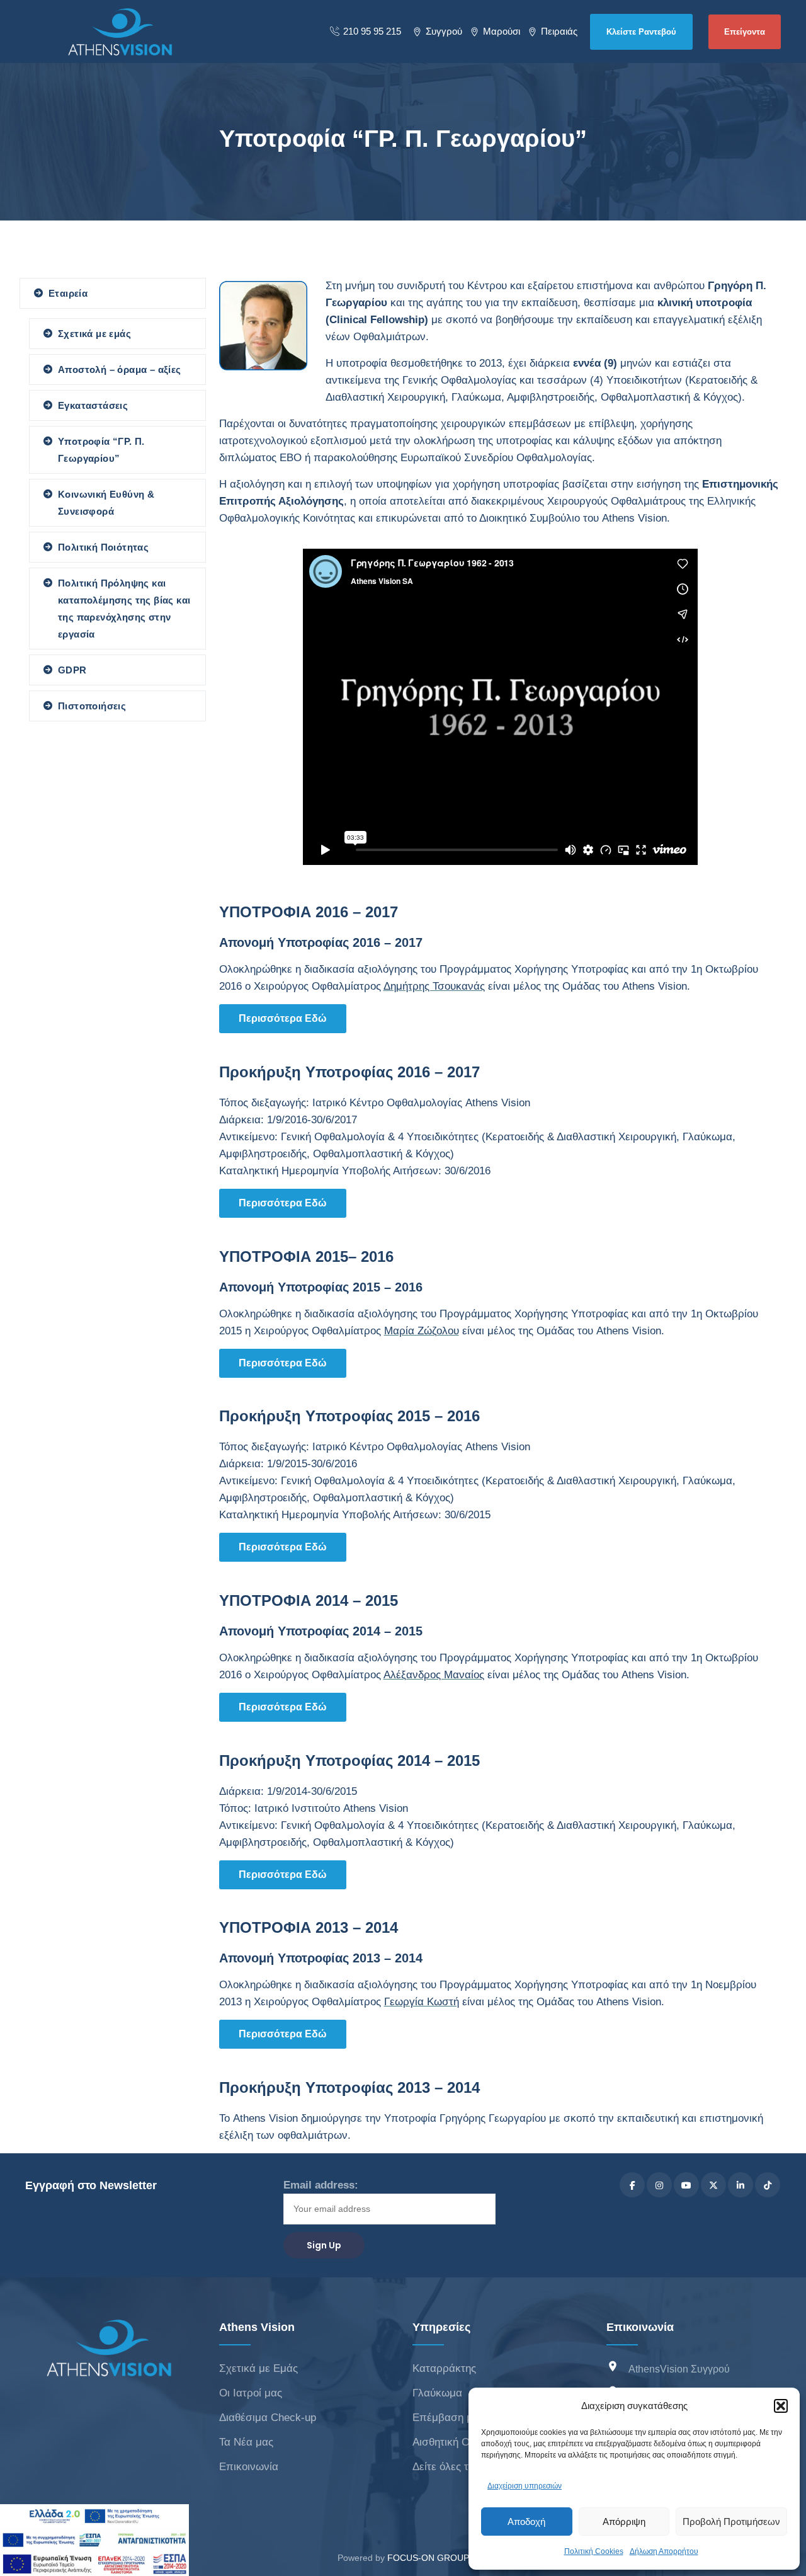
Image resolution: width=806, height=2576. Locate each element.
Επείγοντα (745, 32)
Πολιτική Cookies (594, 2551)
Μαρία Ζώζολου (422, 1331)
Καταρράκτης (444, 2368)
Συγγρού (444, 31)
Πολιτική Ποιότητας (103, 547)
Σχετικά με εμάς (94, 334)
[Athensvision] (120, 31)
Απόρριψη (624, 2522)
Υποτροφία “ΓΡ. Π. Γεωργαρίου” (101, 450)
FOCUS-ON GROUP (428, 2558)
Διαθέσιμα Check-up (268, 2418)
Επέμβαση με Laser (460, 2418)
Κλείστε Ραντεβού (641, 32)
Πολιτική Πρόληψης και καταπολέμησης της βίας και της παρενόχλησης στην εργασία (124, 609)
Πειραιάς (559, 31)
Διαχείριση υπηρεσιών (525, 2486)
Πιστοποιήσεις (92, 706)
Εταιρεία (68, 293)
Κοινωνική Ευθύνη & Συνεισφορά (106, 503)
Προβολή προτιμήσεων (731, 2522)
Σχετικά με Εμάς (258, 2368)
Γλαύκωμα (437, 2393)
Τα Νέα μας (246, 2442)
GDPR (72, 670)
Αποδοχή (526, 2522)
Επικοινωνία (249, 2467)
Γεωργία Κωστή (422, 2002)
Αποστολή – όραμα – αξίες (120, 369)
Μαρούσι (502, 31)
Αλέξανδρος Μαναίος (434, 1675)
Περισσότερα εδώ (283, 1018)
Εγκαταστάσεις (93, 405)
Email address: (321, 2185)
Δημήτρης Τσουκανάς (434, 986)
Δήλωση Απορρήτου (664, 2551)
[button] (781, 2406)
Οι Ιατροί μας (251, 2393)
